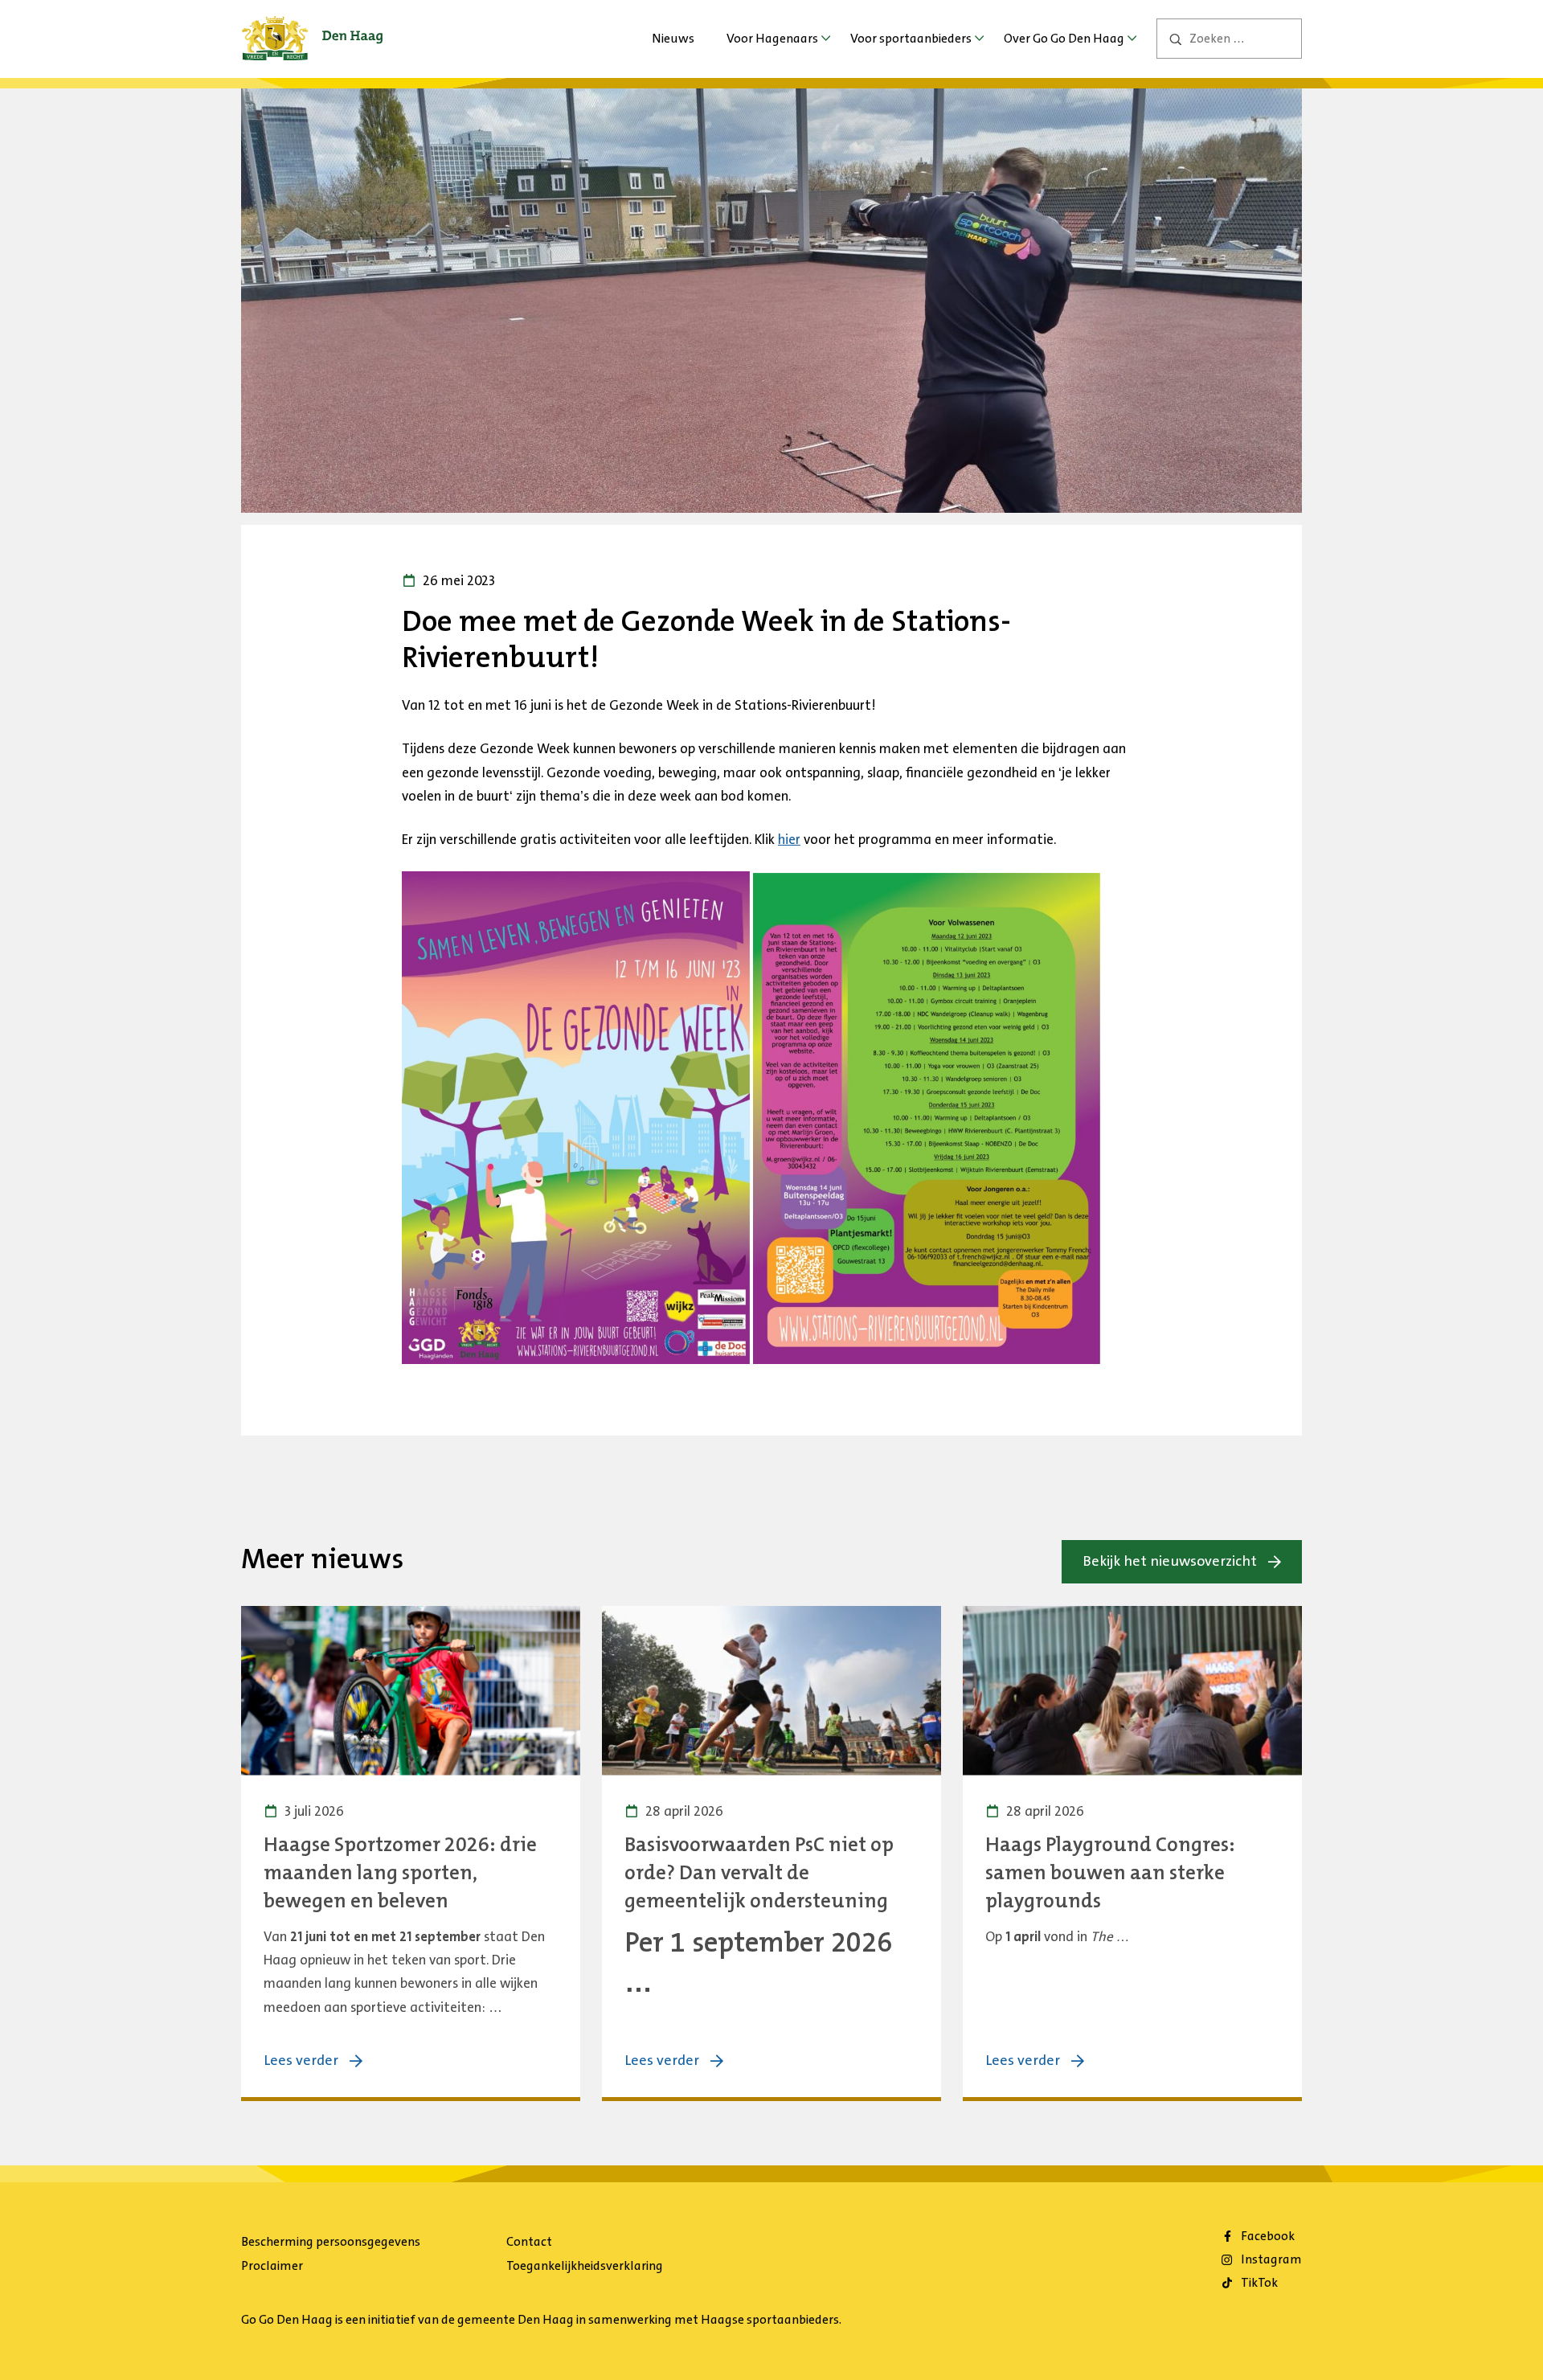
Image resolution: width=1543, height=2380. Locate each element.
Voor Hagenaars (772, 38)
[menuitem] (673, 39)
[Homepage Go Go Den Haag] (312, 27)
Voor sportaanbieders (911, 38)
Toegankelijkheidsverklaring (585, 2265)
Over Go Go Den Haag (1064, 38)
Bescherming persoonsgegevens (331, 2241)
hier (789, 839)
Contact (529, 2241)
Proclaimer (272, 2265)
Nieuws (673, 38)
